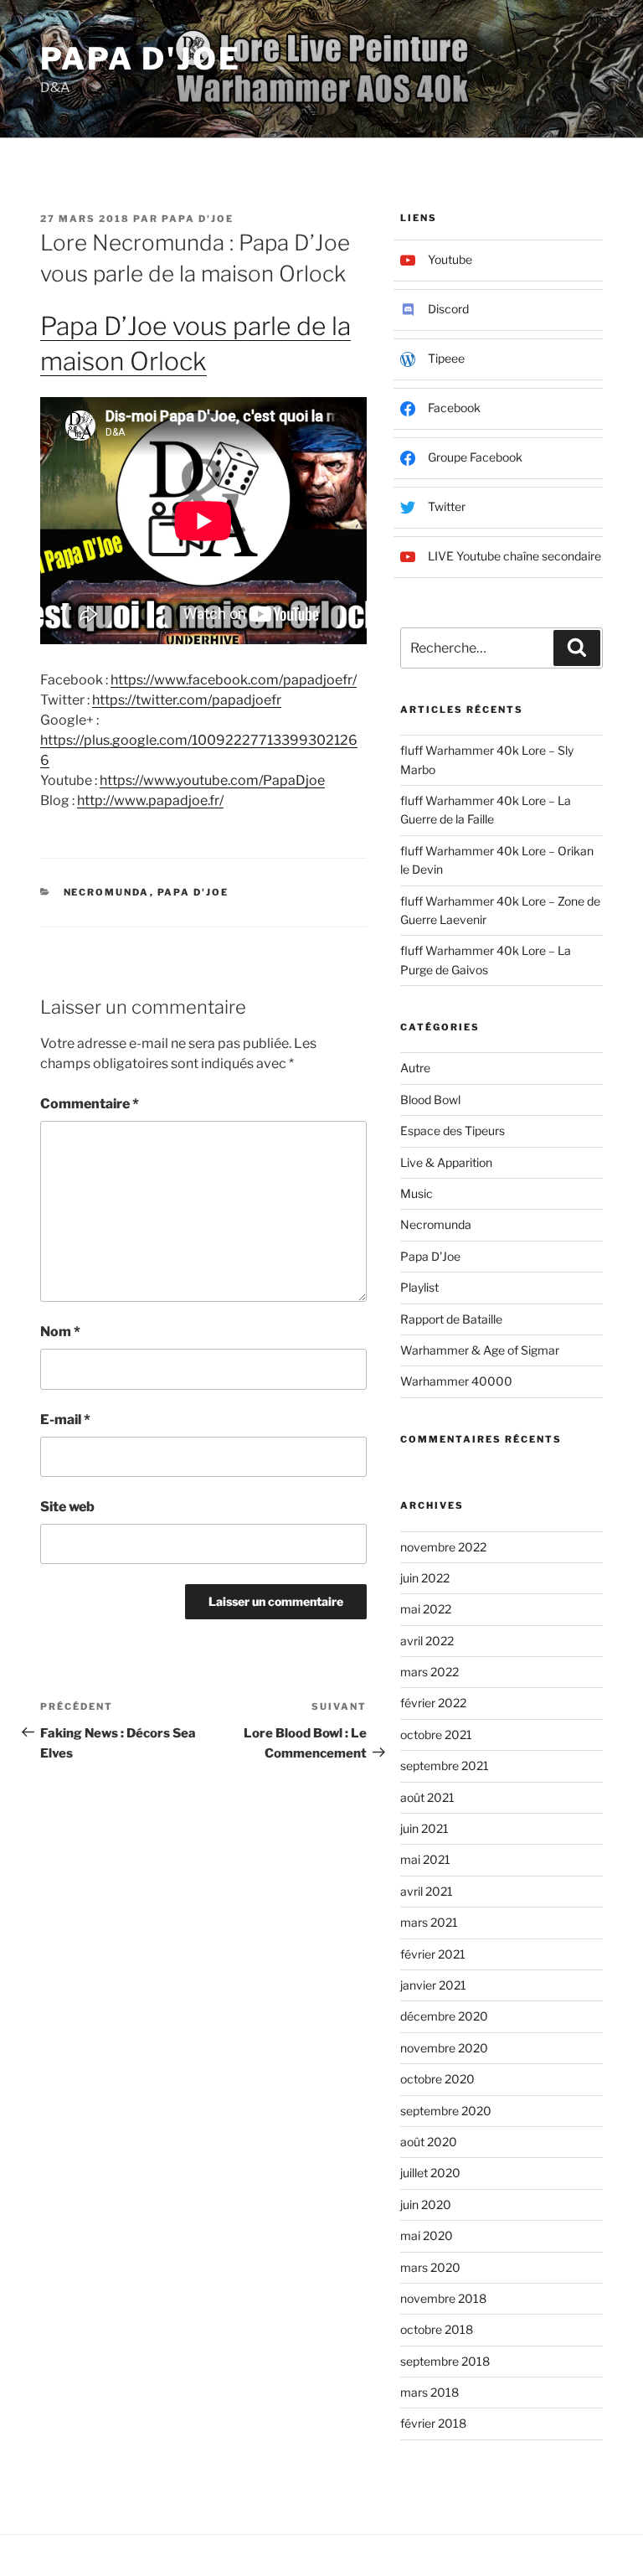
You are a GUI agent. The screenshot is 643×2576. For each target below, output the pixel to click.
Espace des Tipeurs (453, 1131)
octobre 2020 (437, 2079)
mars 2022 (430, 1672)
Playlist (419, 1287)
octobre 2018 (437, 2329)
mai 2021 (425, 1859)
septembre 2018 (445, 2361)
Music (417, 1193)
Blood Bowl (430, 1100)
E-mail (65, 1420)
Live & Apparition (446, 1162)
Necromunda (107, 892)
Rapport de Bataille (451, 1319)
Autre (415, 1068)
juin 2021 (424, 1828)
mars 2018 (430, 2392)
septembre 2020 (446, 2111)
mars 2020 (430, 2267)
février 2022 (433, 1703)
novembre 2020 (444, 2048)
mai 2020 (427, 2235)
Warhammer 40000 (456, 1381)
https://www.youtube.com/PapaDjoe (212, 780)
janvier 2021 (433, 1985)
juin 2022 (425, 1578)
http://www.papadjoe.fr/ (150, 800)
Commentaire (90, 1104)
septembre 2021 (445, 1766)
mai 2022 (426, 1609)
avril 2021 (427, 1891)
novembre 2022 (443, 1547)
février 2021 (433, 1954)
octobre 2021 (436, 1735)
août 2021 (427, 1797)
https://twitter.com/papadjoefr (187, 700)
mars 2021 (429, 1922)
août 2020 (429, 2142)
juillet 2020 (430, 2173)
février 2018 (433, 2423)
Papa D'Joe (141, 59)
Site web (67, 1507)
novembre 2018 (443, 2298)
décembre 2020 (444, 2016)
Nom (60, 1332)
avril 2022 (427, 1641)
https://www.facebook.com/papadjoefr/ (234, 680)
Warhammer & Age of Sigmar (480, 1350)
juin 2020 (426, 2204)
